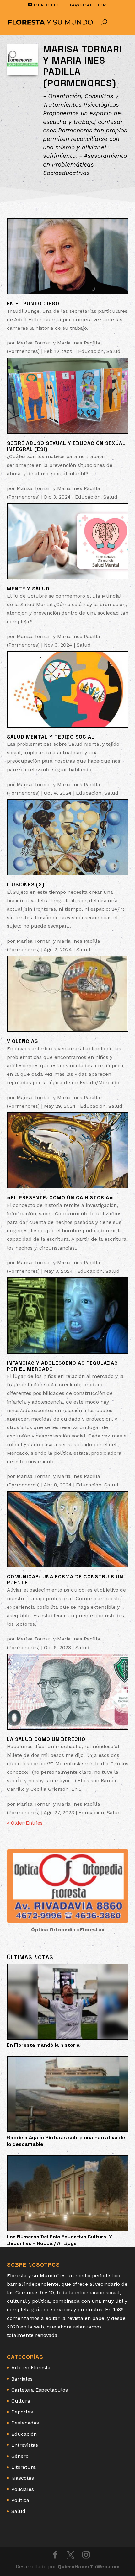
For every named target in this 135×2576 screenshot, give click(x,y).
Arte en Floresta (31, 2368)
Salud (113, 351)
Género (20, 2456)
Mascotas (23, 2478)
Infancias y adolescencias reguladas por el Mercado (62, 1366)
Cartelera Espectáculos (40, 2390)
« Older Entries (25, 1823)
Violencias (22, 1041)
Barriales (22, 2379)
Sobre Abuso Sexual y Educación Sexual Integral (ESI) (66, 446)
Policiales (23, 2489)
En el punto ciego (33, 304)
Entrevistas (25, 2445)
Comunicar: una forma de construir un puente (65, 1580)
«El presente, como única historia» (60, 1198)
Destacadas (25, 2423)
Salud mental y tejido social (51, 737)
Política (20, 2500)
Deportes (22, 2412)
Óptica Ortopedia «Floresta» (68, 1930)
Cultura (21, 2401)
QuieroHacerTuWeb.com (89, 2566)
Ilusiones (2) (26, 885)
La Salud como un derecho (46, 1739)
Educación (91, 351)
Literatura (24, 2467)
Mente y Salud (28, 589)
